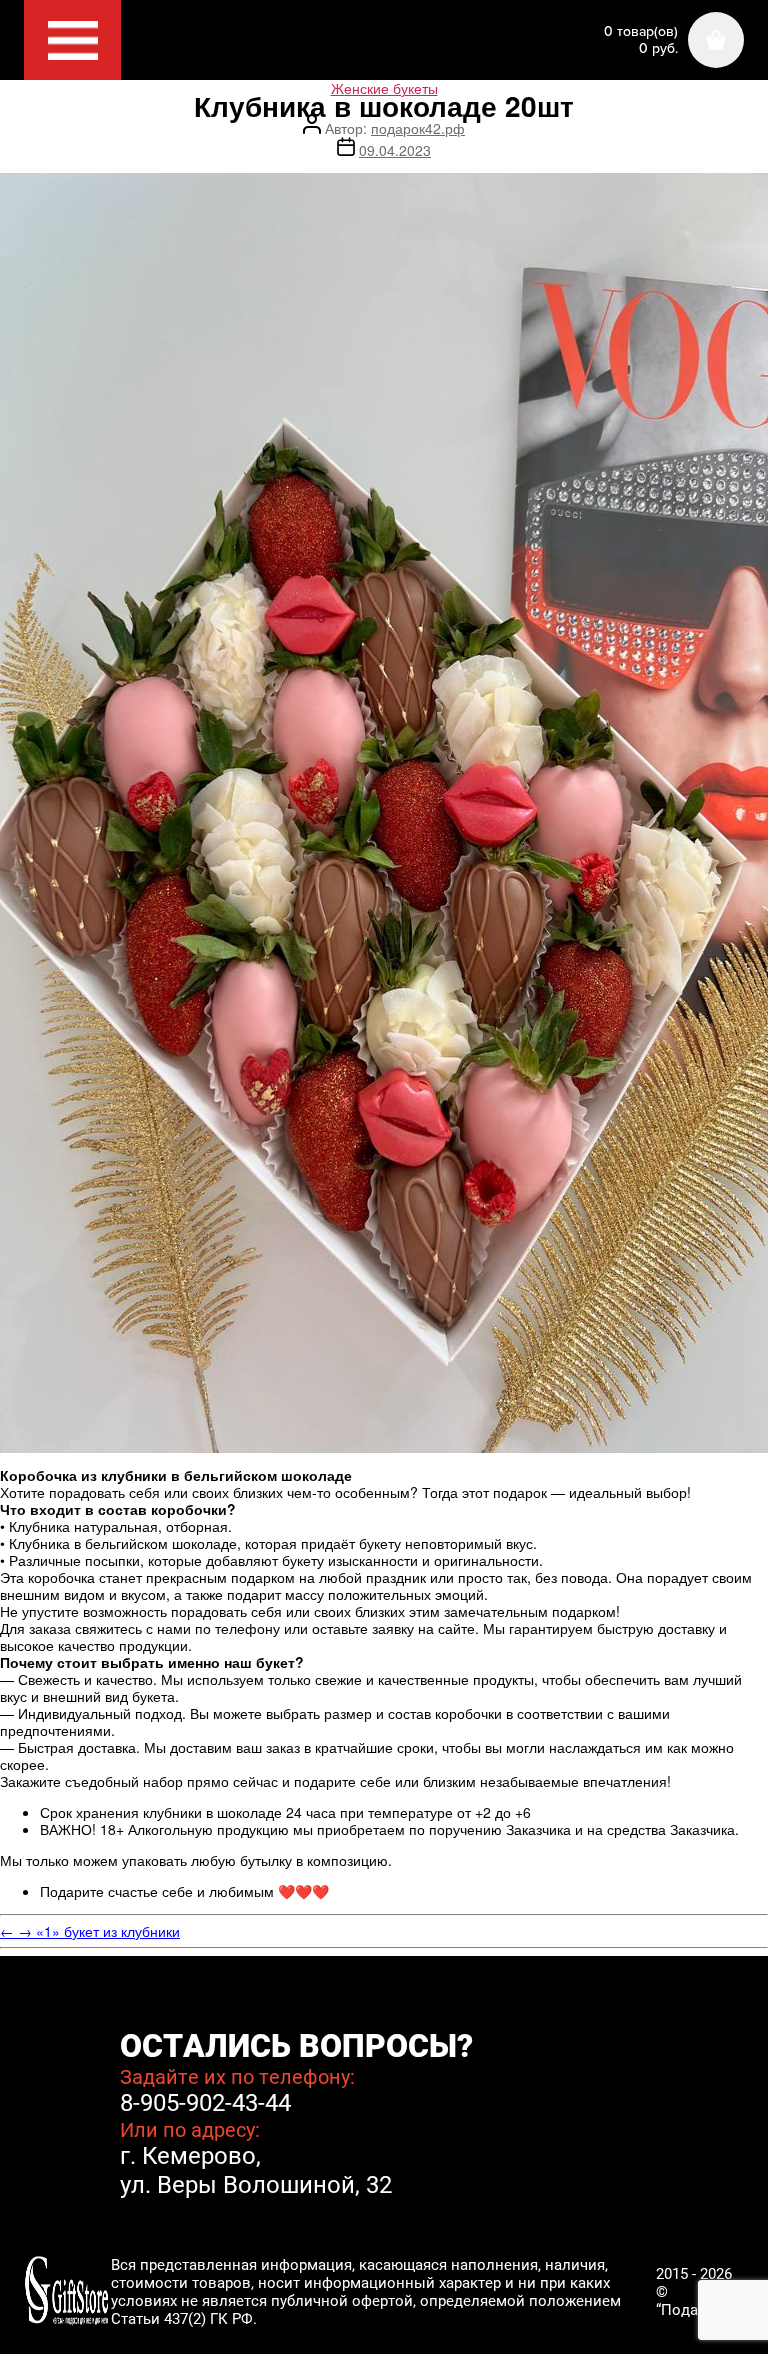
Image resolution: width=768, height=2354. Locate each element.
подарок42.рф (418, 128)
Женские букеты (384, 88)
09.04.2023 (395, 150)
